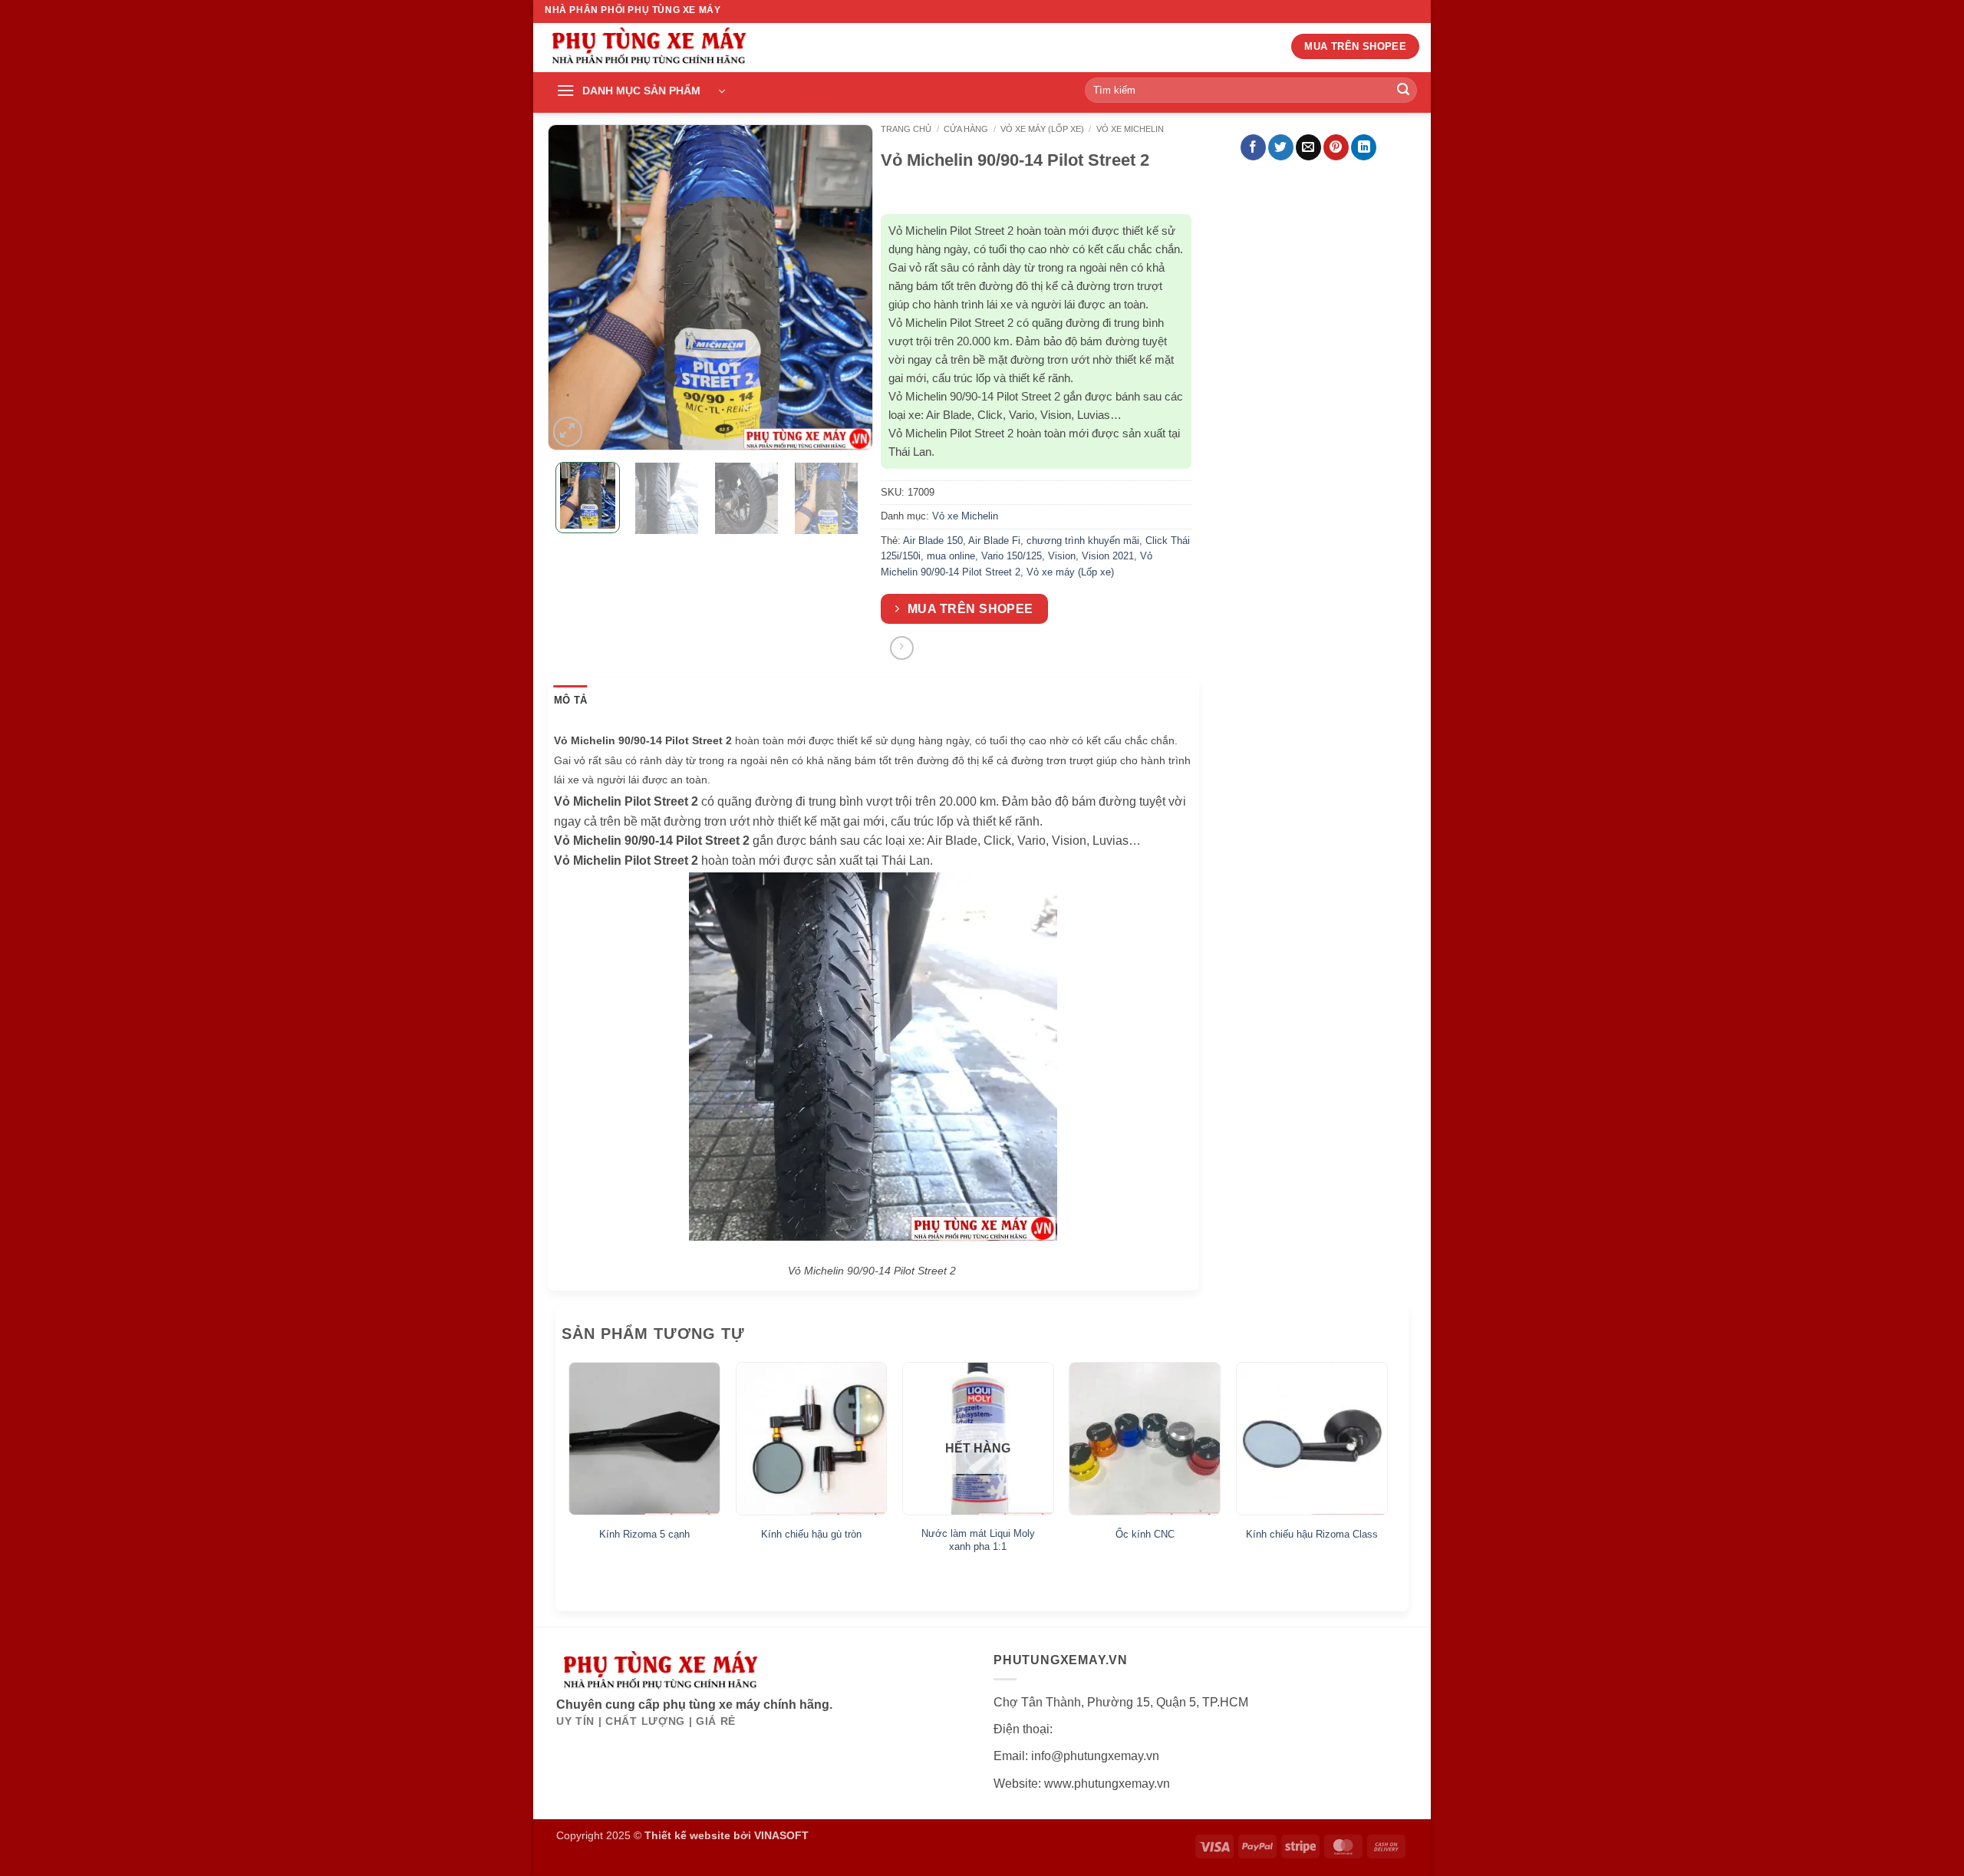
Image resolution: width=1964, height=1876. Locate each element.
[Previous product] (902, 648)
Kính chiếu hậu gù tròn (811, 1534)
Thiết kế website (687, 1835)
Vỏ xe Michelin (1130, 129)
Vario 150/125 (1012, 556)
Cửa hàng (966, 129)
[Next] (848, 287)
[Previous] (573, 287)
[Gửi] (1403, 91)
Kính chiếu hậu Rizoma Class (1312, 1534)
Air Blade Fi (994, 541)
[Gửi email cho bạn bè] (1308, 147)
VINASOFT (781, 1835)
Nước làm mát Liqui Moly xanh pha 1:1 (978, 1540)
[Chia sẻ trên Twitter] (1281, 147)
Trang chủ (906, 129)
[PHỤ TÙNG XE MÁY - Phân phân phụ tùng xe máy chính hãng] (648, 48)
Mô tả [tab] (570, 700)
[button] (641, 91)
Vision (1062, 556)
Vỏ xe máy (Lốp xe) (1042, 129)
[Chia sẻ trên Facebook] (1253, 147)
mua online (951, 556)
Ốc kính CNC (1145, 1534)
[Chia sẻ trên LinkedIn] (1364, 147)
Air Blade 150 (933, 541)
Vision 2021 (1108, 556)
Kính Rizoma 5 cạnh (644, 1534)
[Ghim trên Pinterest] (1336, 147)
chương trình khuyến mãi (1083, 541)
